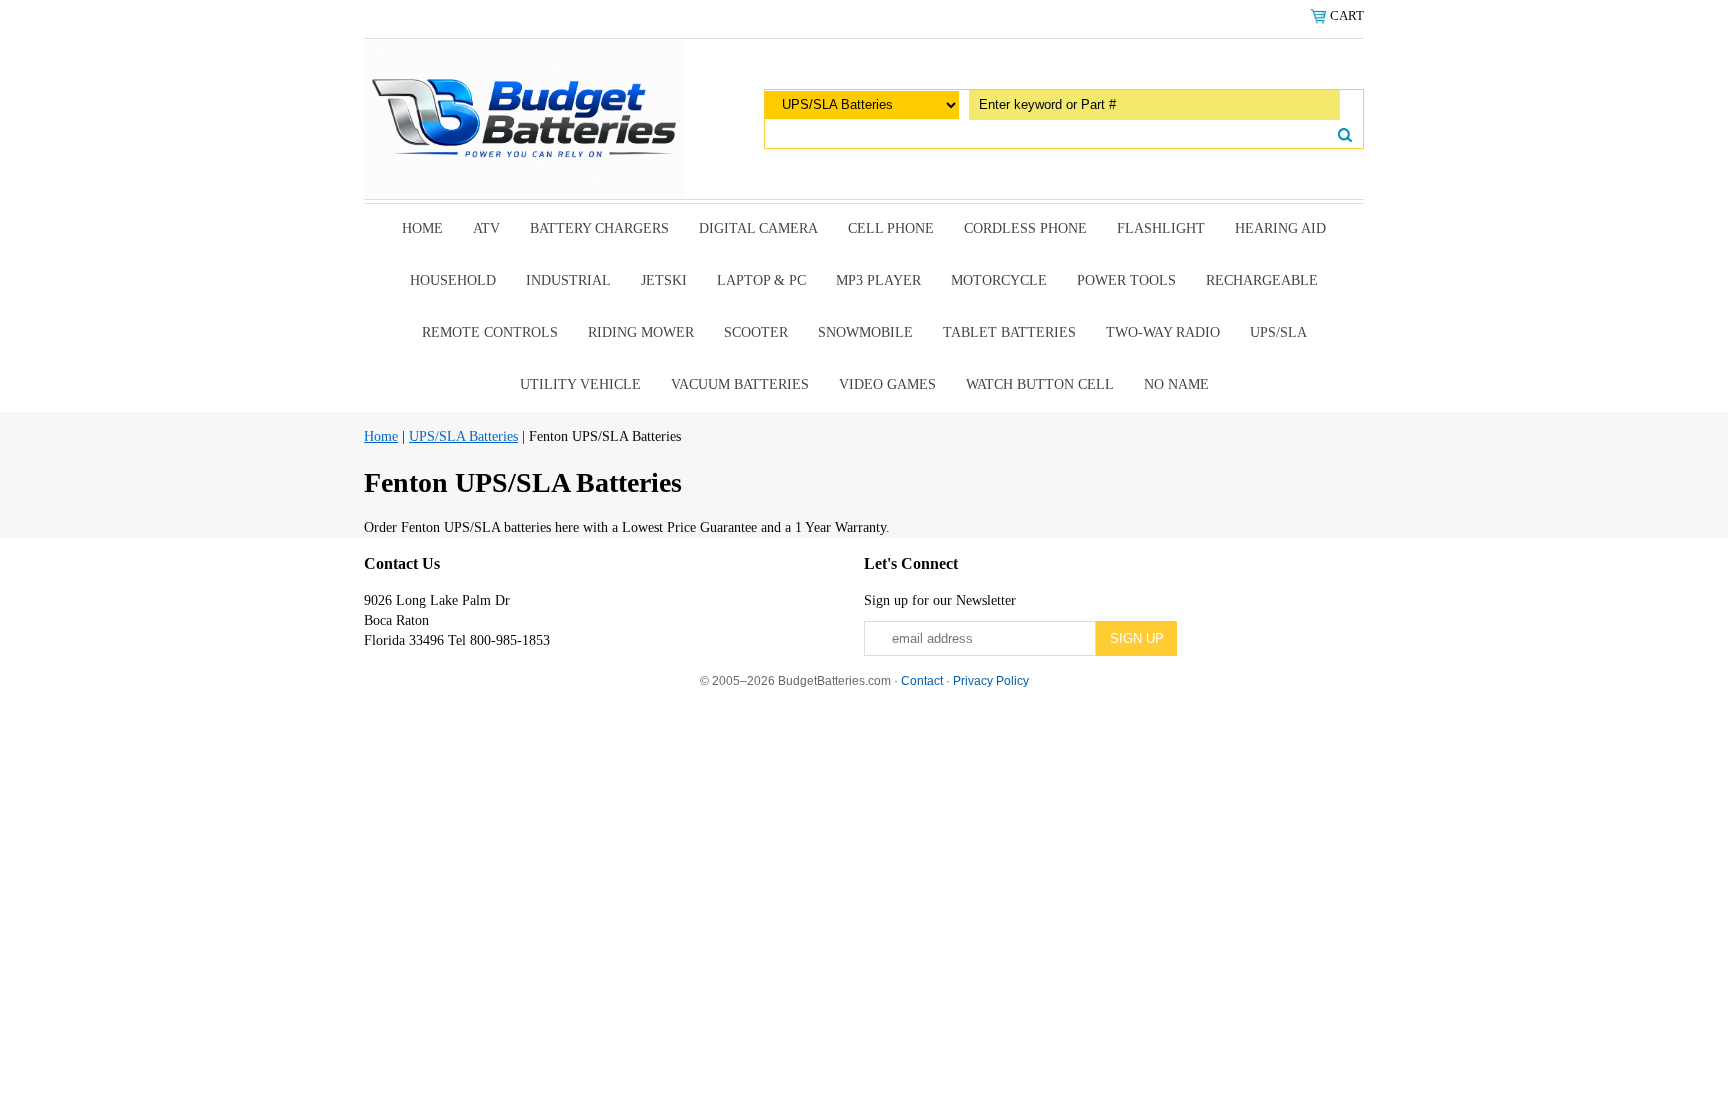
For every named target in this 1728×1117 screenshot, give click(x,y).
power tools (1126, 280)
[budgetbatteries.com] (524, 117)
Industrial (568, 280)
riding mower (641, 332)
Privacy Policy (991, 681)
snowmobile (865, 332)
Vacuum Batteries (740, 384)
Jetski (664, 280)
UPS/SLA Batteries (463, 436)
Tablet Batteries (1009, 332)
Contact (922, 681)
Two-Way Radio (1163, 332)
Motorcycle (999, 280)
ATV (486, 228)
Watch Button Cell (1040, 384)
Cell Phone (891, 228)
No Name (1176, 384)
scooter (756, 332)
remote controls (490, 332)
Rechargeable (1262, 280)
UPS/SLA (1278, 332)
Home (422, 228)
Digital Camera (758, 228)
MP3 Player (878, 280)
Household (453, 280)
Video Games (887, 384)
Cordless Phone (1025, 228)
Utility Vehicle (580, 384)
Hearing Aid (1280, 228)
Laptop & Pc (761, 280)
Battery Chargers (599, 228)
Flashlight (1161, 228)
